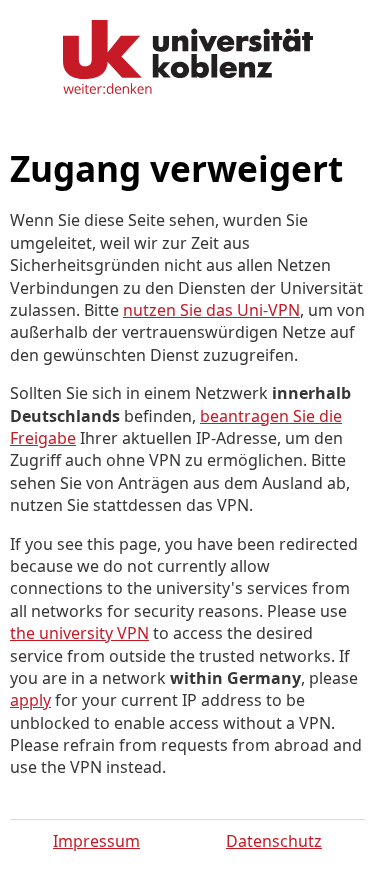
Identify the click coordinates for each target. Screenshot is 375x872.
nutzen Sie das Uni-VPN (211, 310)
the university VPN (79, 633)
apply (30, 700)
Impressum (96, 841)
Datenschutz (274, 841)
